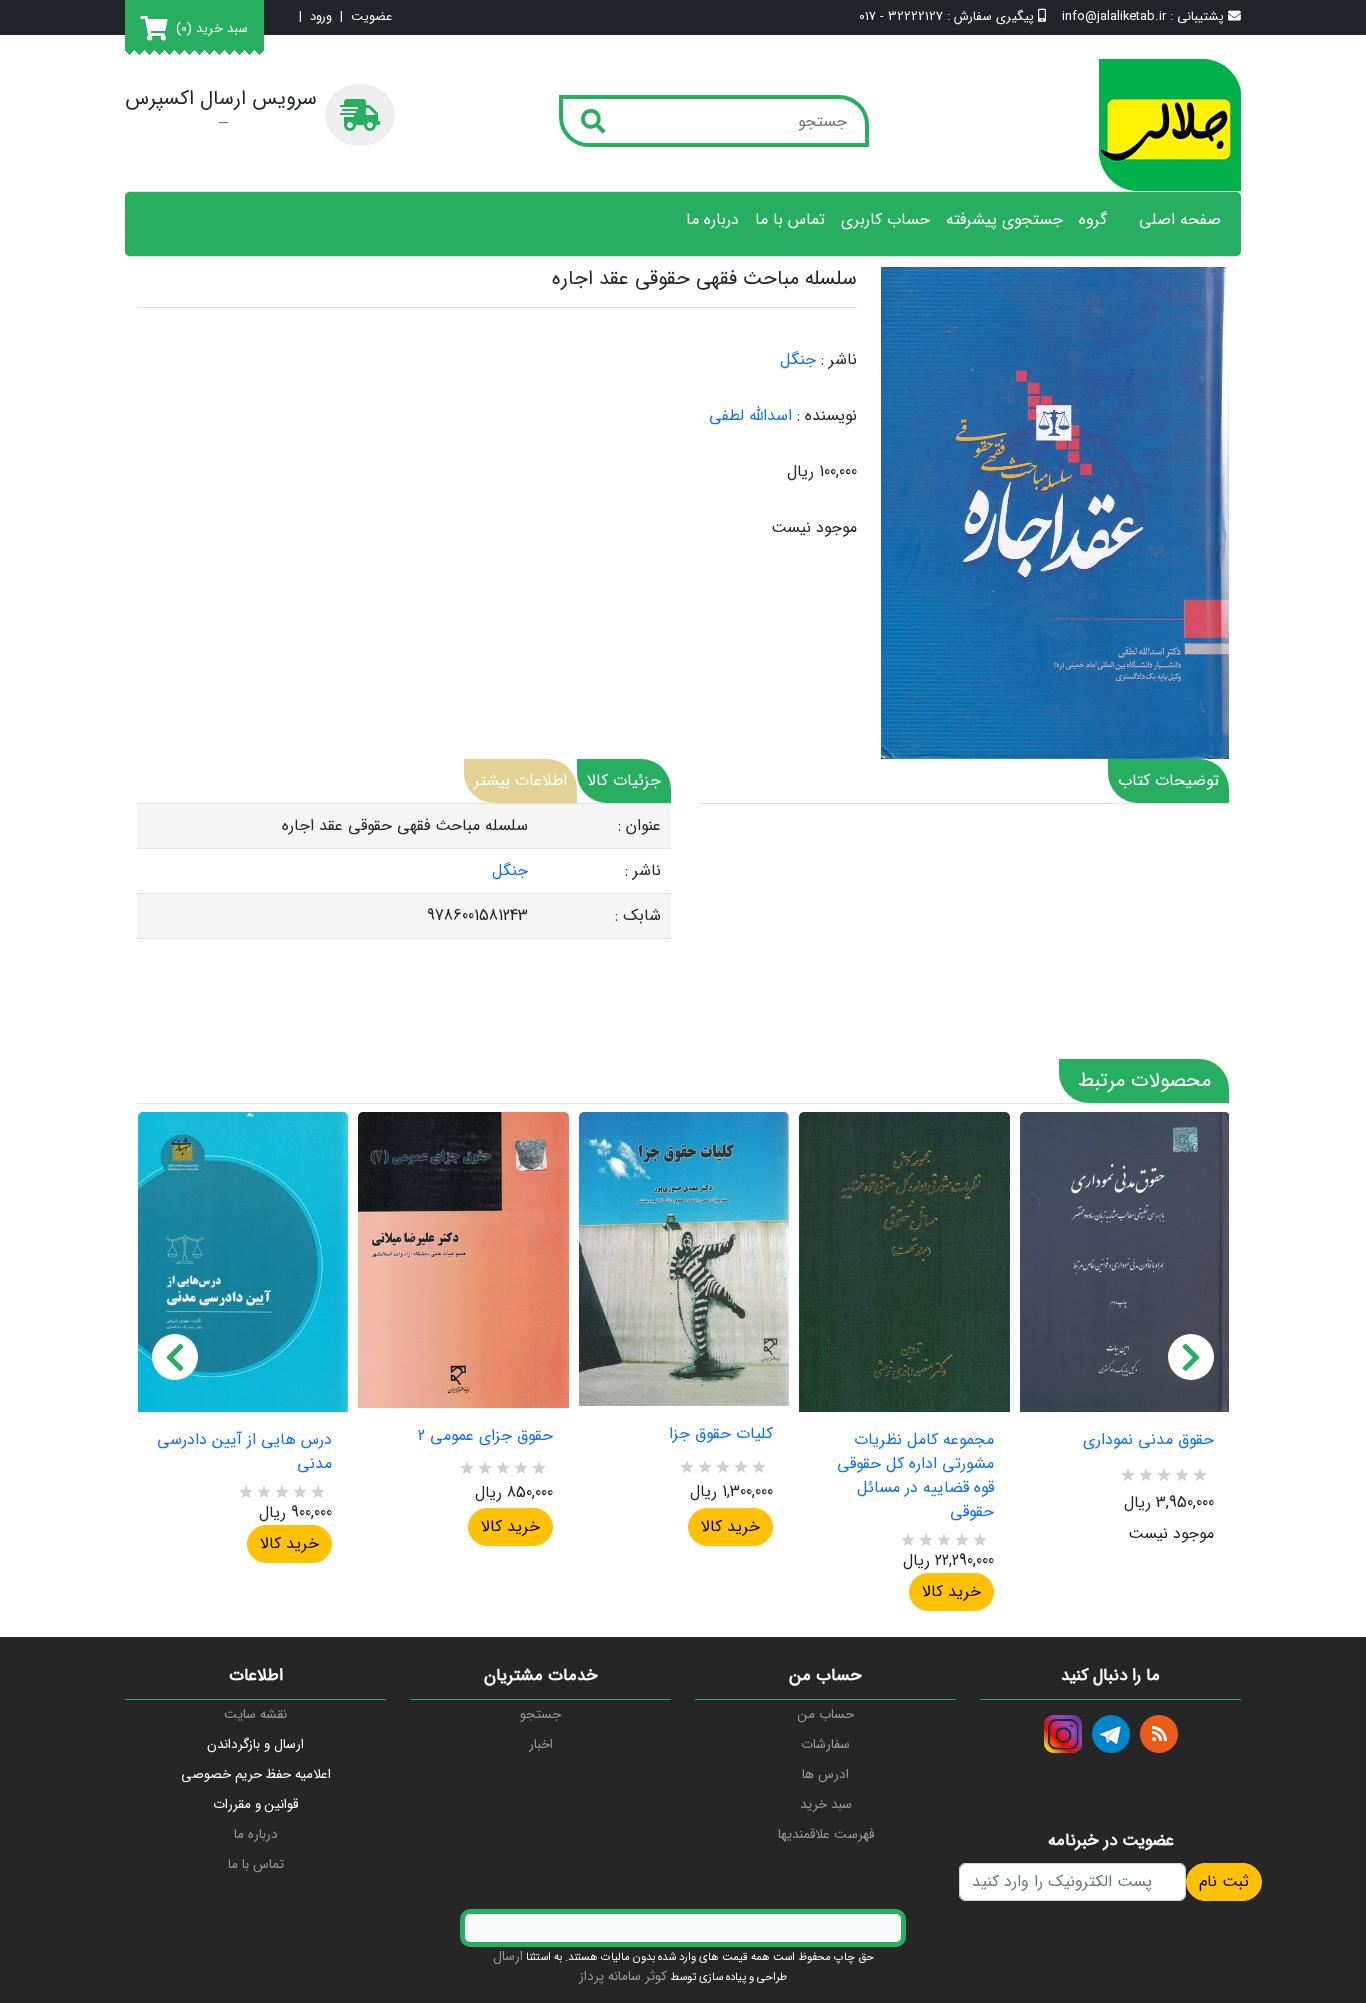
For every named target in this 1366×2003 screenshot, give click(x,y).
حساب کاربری (885, 220)
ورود (321, 17)
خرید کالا (289, 1543)
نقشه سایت (255, 1714)
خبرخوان (1159, 1734)
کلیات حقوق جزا (721, 1434)
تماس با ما (790, 220)
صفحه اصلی (1180, 220)
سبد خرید (826, 1804)
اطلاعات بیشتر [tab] (520, 780)
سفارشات (825, 1744)
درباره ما (712, 220)
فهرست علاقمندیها (826, 1834)
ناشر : (839, 360)
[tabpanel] (404, 871)
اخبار (541, 1744)
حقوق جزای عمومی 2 (485, 1436)
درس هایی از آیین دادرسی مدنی (244, 1452)
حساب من (826, 1714)
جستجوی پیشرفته (1004, 220)
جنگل (798, 359)
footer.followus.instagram (1063, 1734)
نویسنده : (827, 416)
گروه (1093, 220)
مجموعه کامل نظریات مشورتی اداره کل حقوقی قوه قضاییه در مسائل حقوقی (915, 1476)
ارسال (508, 1956)
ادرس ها (825, 1774)
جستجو (540, 1714)
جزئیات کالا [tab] (624, 780)
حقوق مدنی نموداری (1148, 1440)
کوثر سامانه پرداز (623, 1976)
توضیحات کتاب (1168, 780)
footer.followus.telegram (1111, 1734)
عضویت (371, 17)
